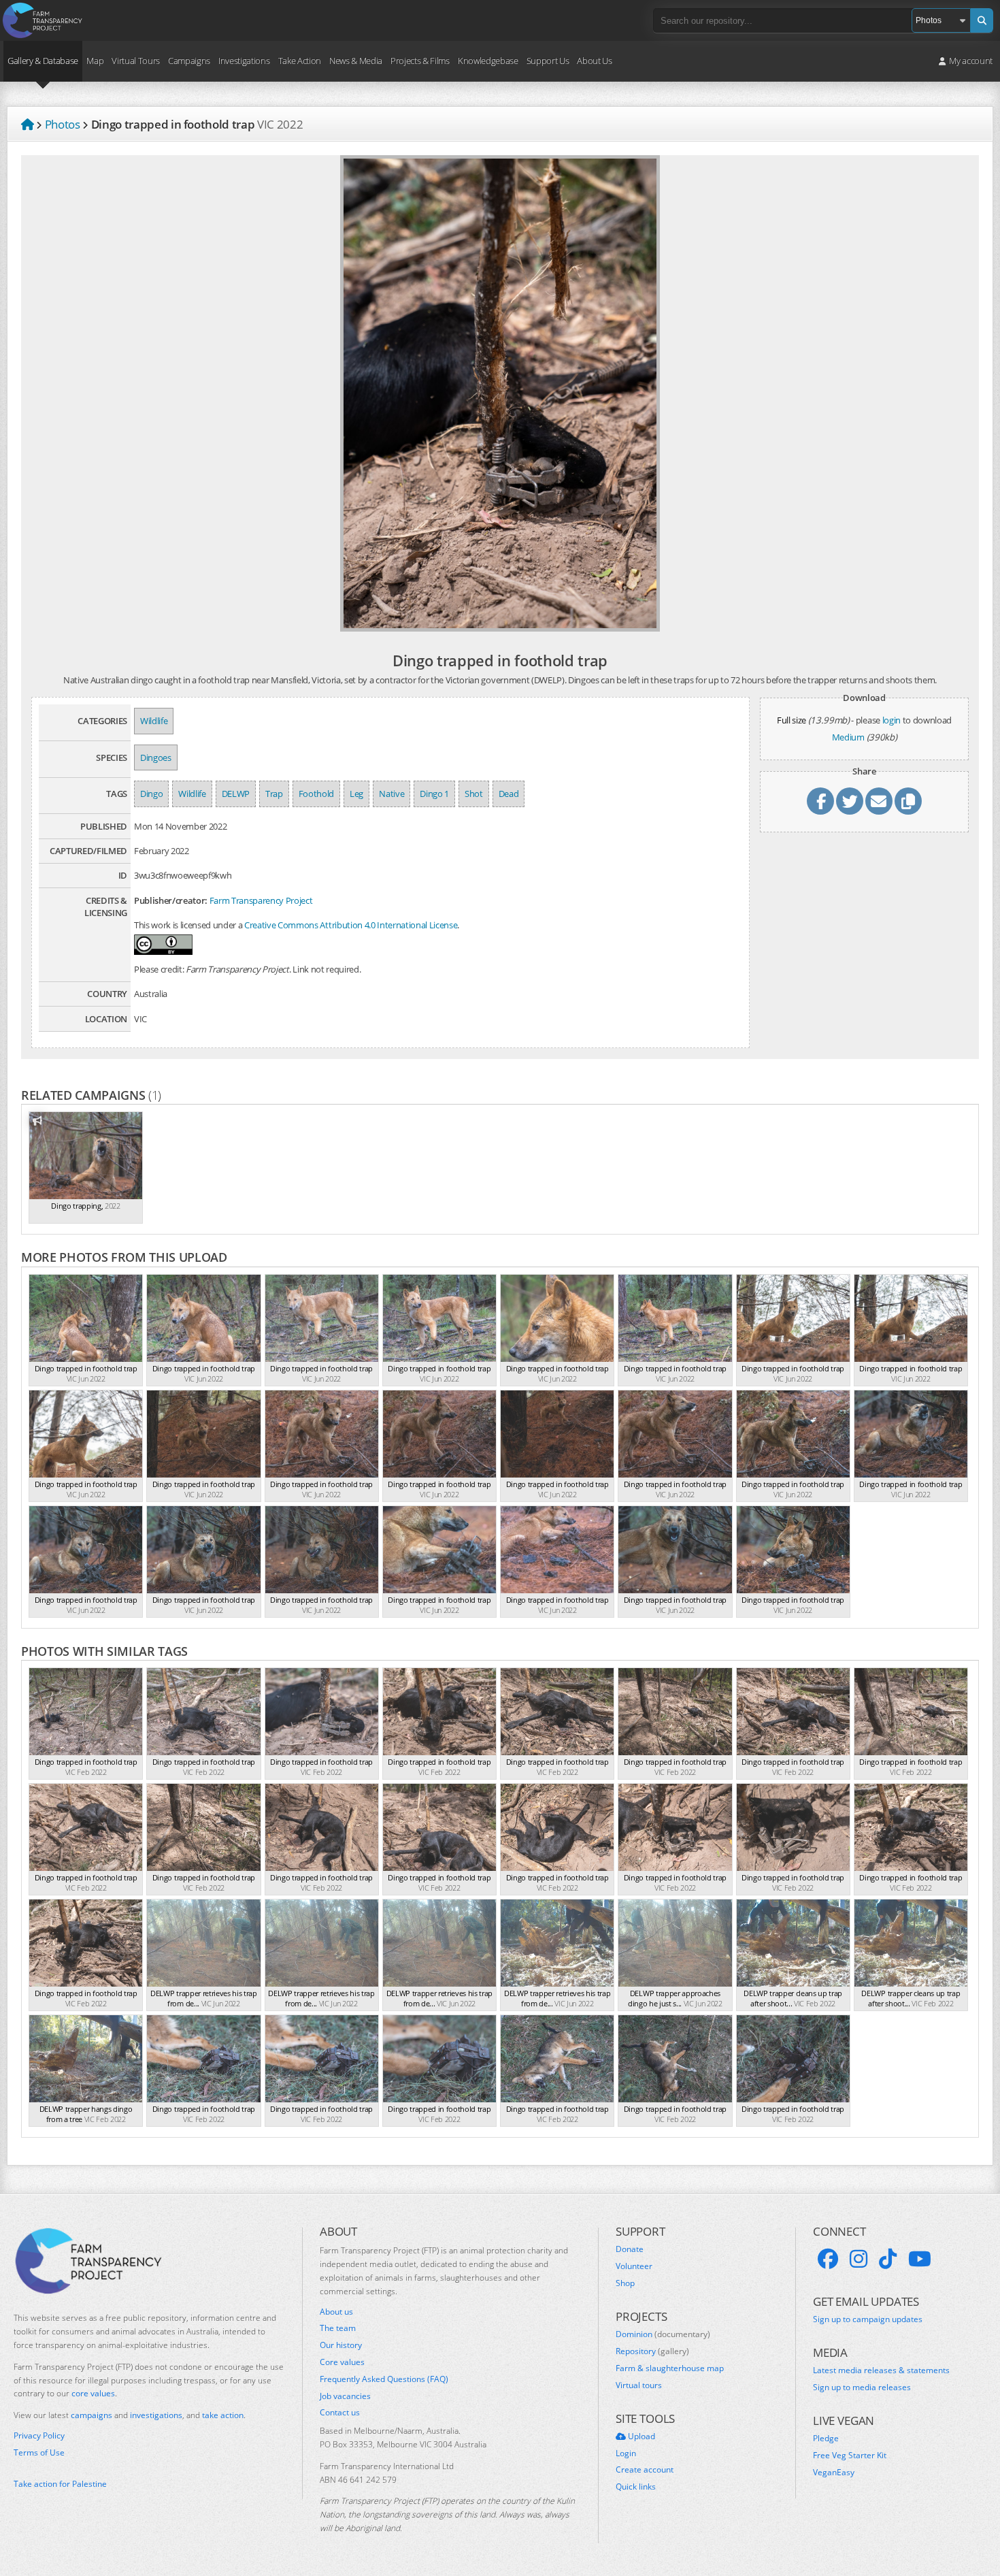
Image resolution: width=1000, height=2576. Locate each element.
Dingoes (156, 757)
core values (93, 2393)
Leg (356, 794)
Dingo (151, 794)
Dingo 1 (434, 794)
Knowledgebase (488, 61)
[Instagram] (859, 2259)
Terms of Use (39, 2453)
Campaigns (189, 61)
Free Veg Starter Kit (850, 2456)
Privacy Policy (39, 2436)
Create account (645, 2470)
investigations (156, 2415)
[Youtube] (920, 2259)
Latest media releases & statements (881, 2370)
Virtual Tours (136, 61)
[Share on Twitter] (850, 801)
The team (338, 2328)
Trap (274, 794)
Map (95, 61)
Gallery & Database (43, 61)
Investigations (244, 61)
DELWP (236, 794)
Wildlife (154, 721)
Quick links (636, 2487)
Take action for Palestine (60, 2484)
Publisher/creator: (171, 900)
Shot (474, 794)
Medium (848, 737)
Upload (640, 2436)
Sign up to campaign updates (868, 2319)
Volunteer (634, 2266)
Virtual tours (639, 2385)
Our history (341, 2345)
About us (336, 2312)
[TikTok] (888, 2259)
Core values (342, 2362)
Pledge (826, 2439)
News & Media (356, 61)
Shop (625, 2283)
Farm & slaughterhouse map (670, 2368)
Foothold (316, 794)
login (891, 720)
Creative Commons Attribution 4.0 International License (351, 925)
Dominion (663, 2334)
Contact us (340, 2413)
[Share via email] (879, 801)
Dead (509, 794)
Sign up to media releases (862, 2387)
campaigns (91, 2415)
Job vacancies (345, 2396)
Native (391, 794)
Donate (630, 2249)
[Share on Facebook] (820, 801)
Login (626, 2453)
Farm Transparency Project (261, 900)
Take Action (300, 61)
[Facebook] (828, 2259)
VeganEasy (834, 2473)
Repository (652, 2351)
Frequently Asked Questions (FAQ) (384, 2379)
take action (223, 2415)
